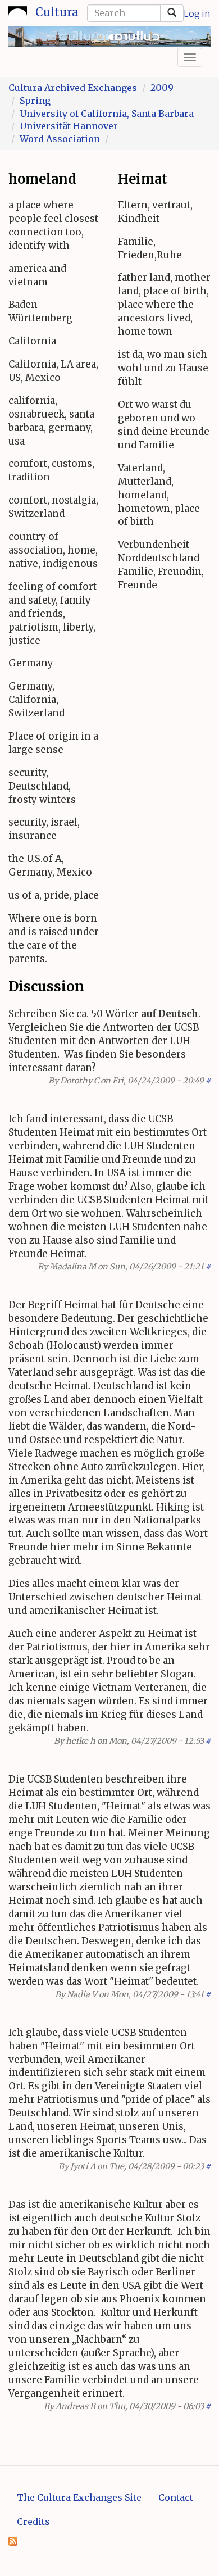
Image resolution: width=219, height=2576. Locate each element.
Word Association (60, 139)
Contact (176, 2497)
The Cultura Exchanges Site (79, 2497)
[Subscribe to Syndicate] (13, 2540)
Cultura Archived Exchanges (73, 88)
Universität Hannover (69, 126)
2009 (162, 88)
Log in (197, 13)
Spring (35, 101)
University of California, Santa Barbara (107, 114)
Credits (33, 2521)
